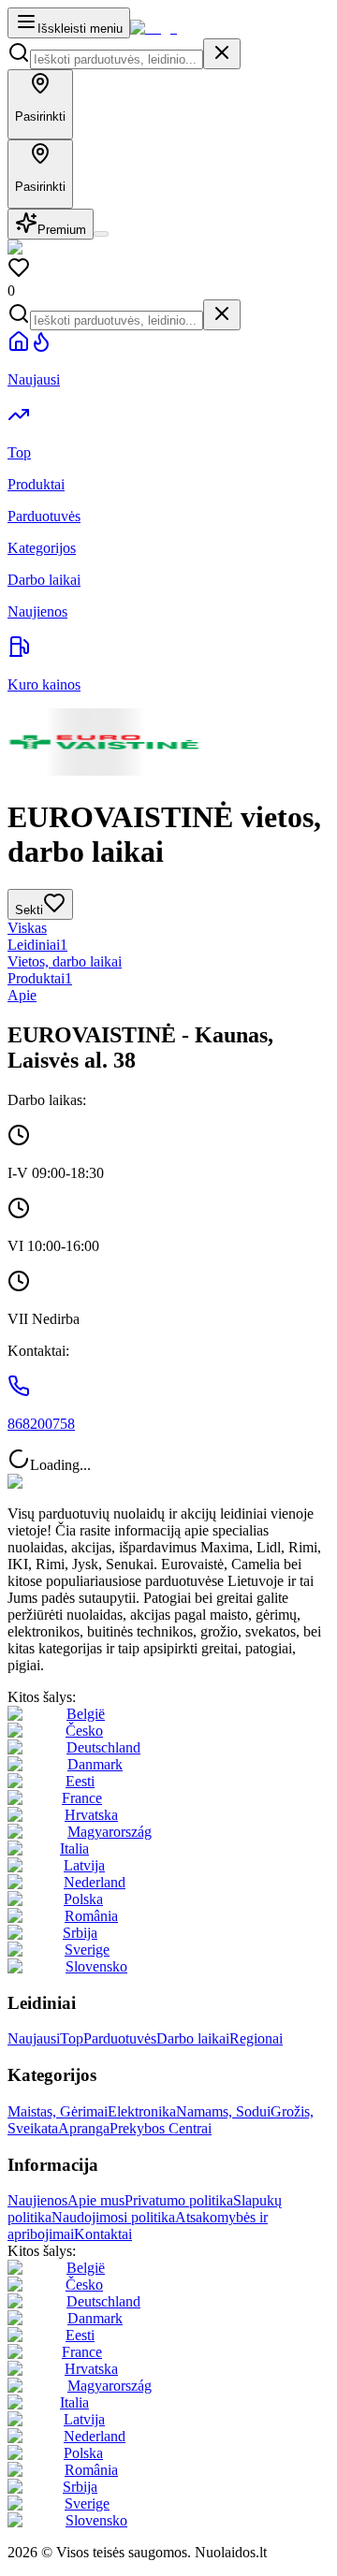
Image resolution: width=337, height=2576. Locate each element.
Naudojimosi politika (113, 2217)
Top (72, 2038)
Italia (74, 1848)
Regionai (256, 2038)
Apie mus (96, 2200)
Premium (62, 230)
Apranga (84, 2128)
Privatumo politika (179, 2200)
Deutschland (103, 1747)
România (91, 1916)
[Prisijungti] (101, 234)
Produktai (40, 978)
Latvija (84, 1865)
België (86, 1714)
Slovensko (96, 1966)
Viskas (27, 928)
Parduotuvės (120, 2038)
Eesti (80, 1781)
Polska (83, 1899)
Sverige (87, 1950)
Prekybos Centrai (161, 2128)
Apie (22, 995)
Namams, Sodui (223, 2111)
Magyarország (110, 1832)
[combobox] (117, 59)
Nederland (95, 1882)
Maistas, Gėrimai (58, 2111)
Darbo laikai (193, 2038)
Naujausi (34, 2038)
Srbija (80, 1933)
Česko (84, 1731)
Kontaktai (103, 2234)
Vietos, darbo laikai (65, 961)
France (82, 1798)
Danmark (95, 1764)
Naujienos (37, 2200)
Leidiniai (37, 945)
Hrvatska (91, 1815)
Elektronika (142, 2111)
